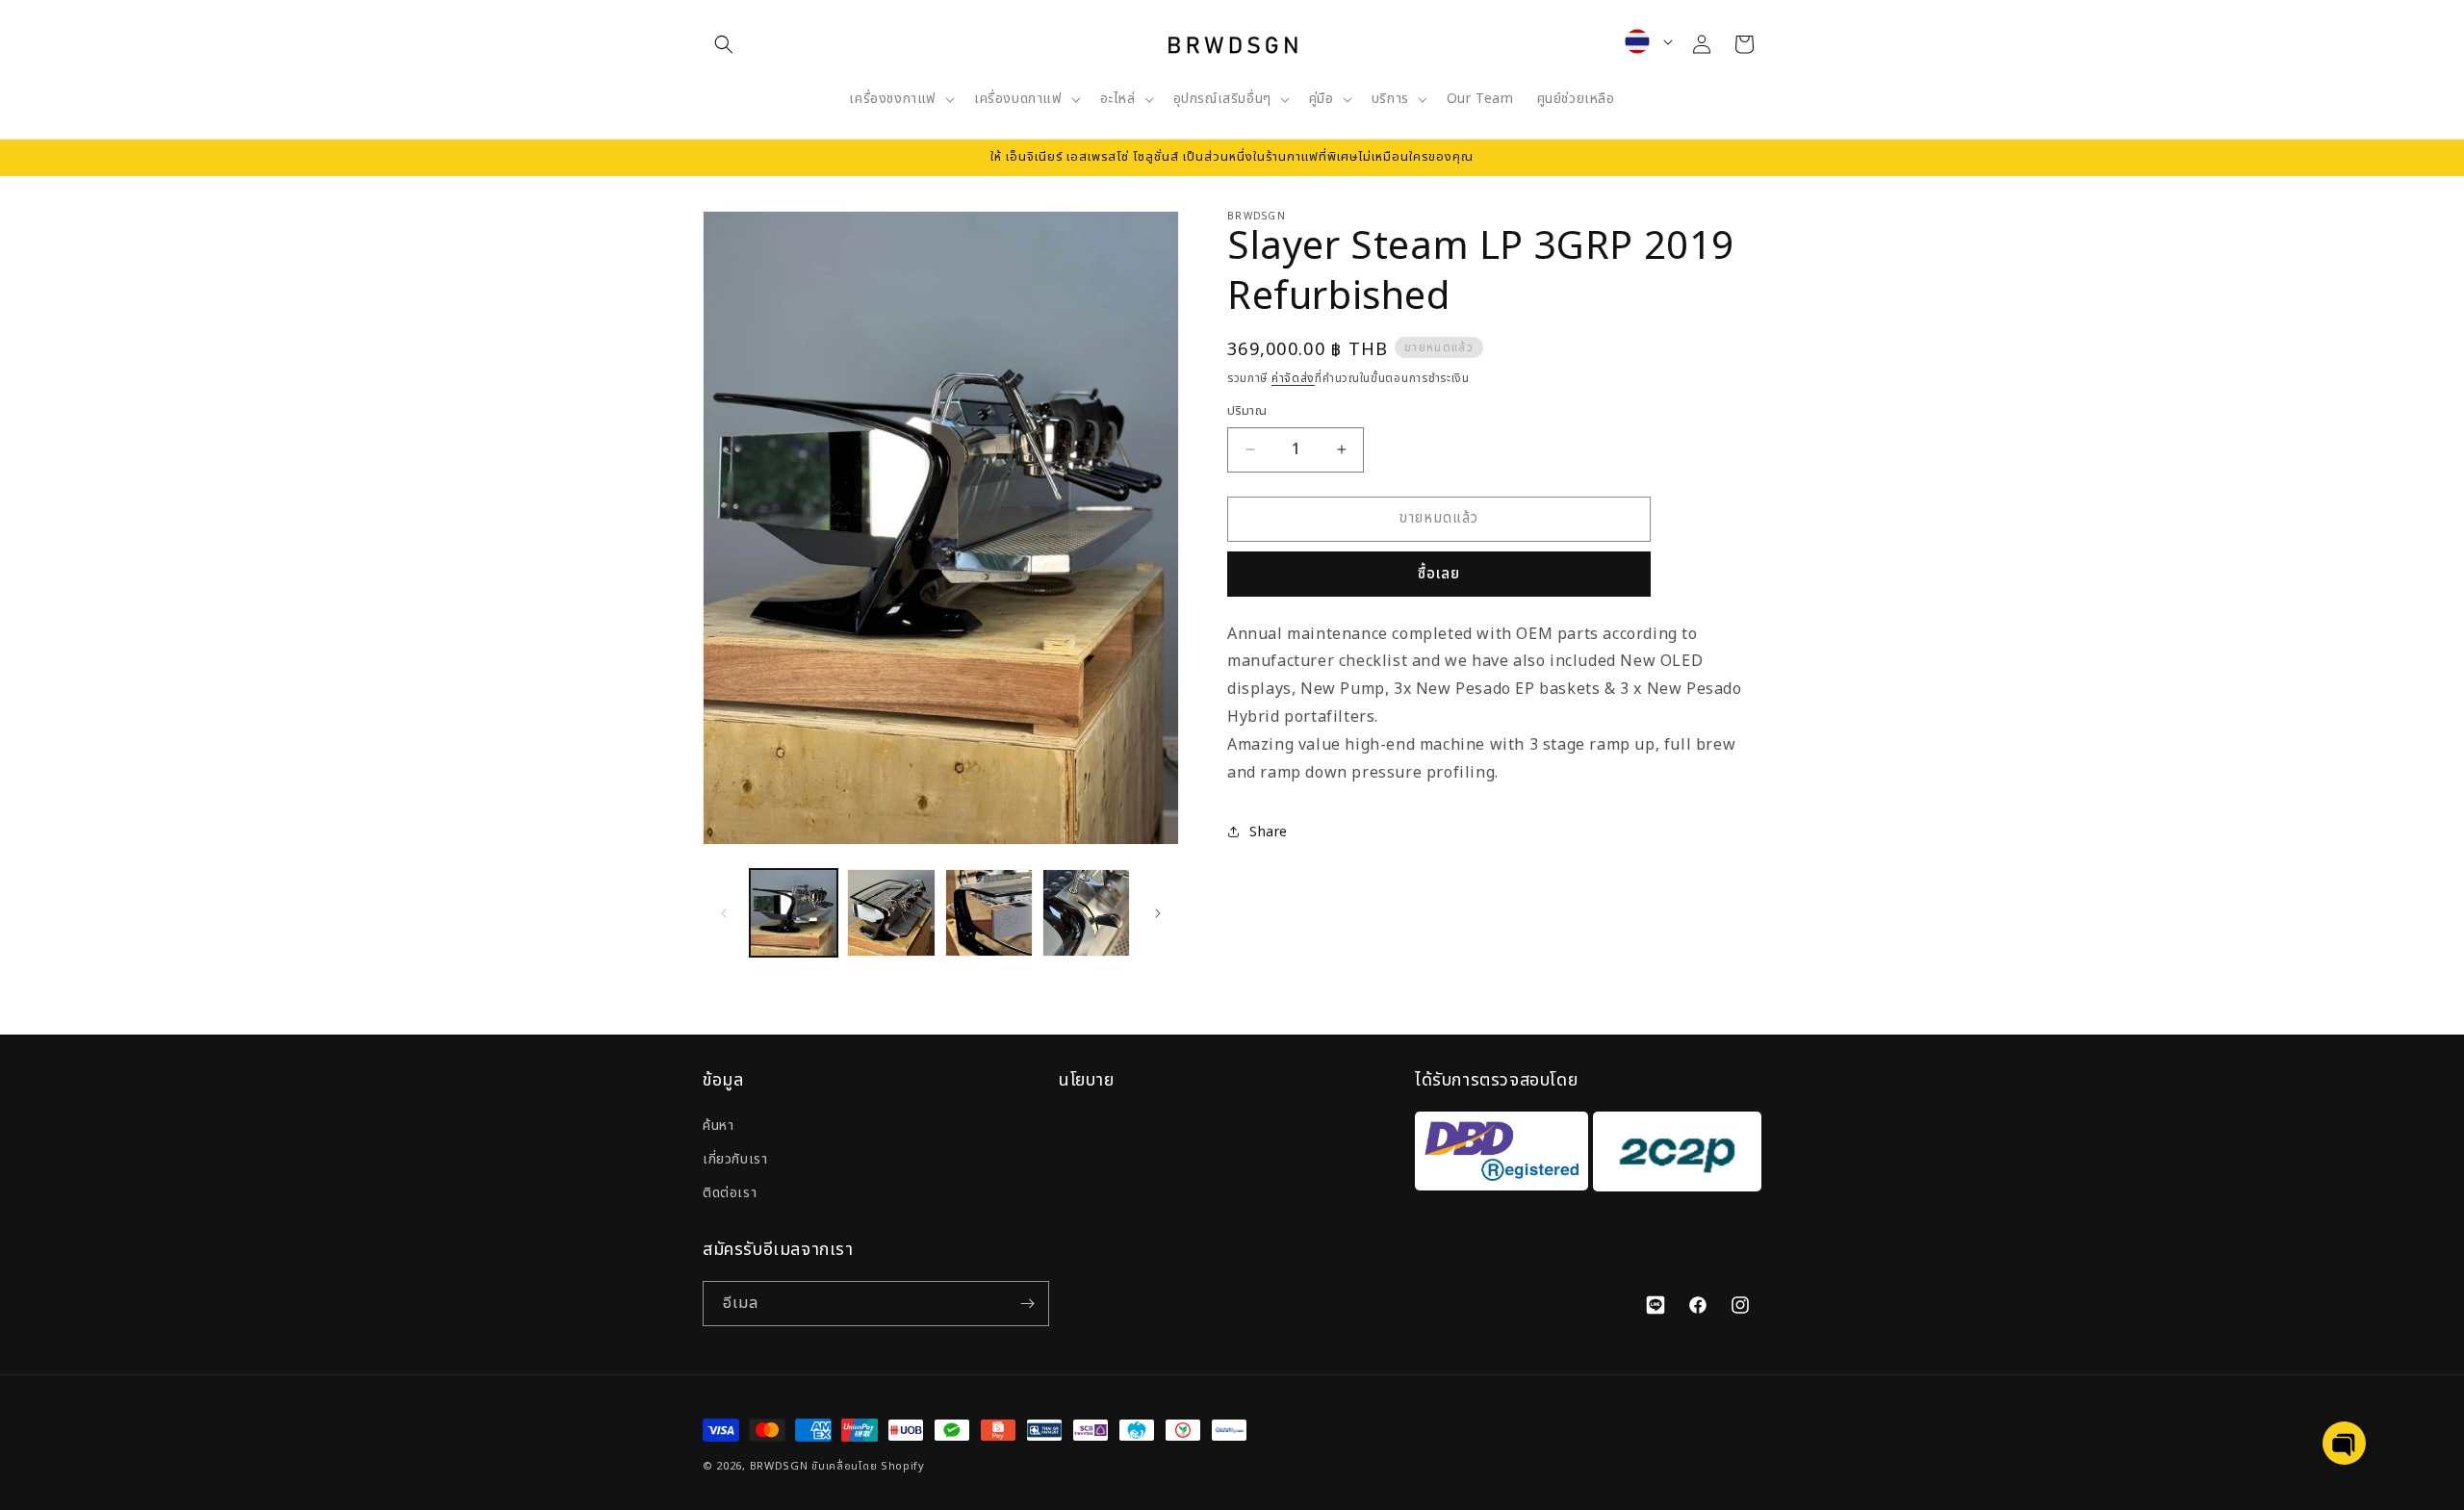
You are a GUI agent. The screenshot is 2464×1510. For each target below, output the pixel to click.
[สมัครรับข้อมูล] (1027, 1304)
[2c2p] (1675, 1156)
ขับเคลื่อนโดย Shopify (868, 1466)
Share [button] (1269, 832)
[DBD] (1501, 1156)
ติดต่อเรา (730, 1193)
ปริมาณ (1247, 411)
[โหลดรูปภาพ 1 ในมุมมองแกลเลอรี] (794, 913)
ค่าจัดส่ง (1293, 378)
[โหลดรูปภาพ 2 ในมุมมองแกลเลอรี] (891, 913)
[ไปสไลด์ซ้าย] (724, 913)
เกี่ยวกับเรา (735, 1159)
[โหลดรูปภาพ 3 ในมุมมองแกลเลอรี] (989, 913)
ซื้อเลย (1439, 574)
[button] (724, 44)
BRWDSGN (779, 1466)
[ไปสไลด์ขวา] (1158, 913)
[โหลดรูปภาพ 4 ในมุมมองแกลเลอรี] (1086, 913)
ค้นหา (718, 1126)
